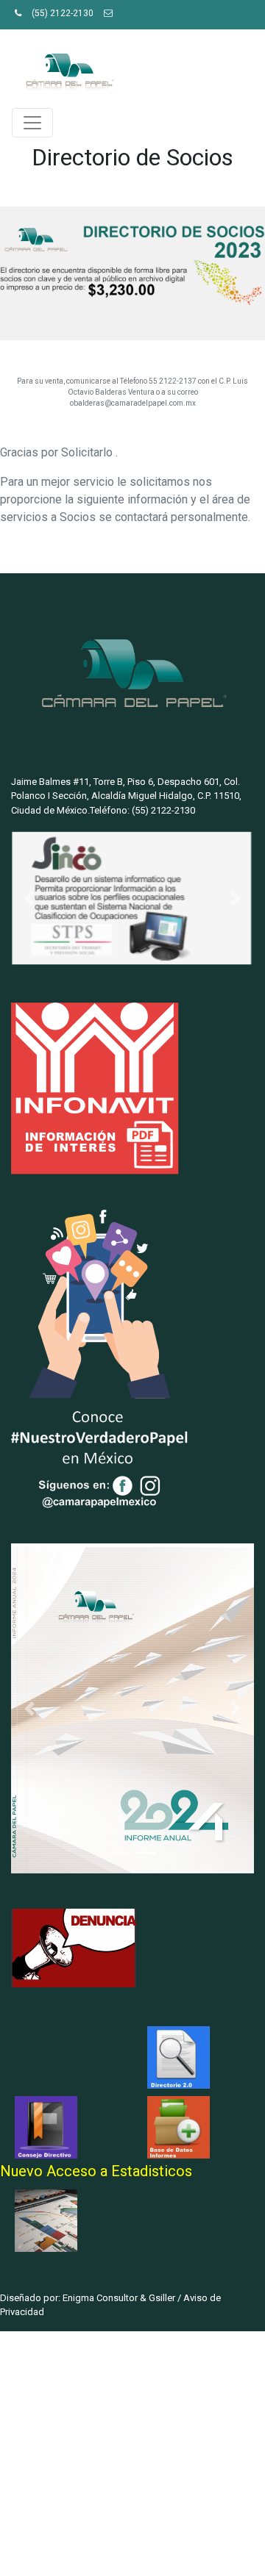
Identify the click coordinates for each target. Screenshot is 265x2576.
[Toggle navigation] (32, 123)
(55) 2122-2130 (63, 13)
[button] (29, 898)
